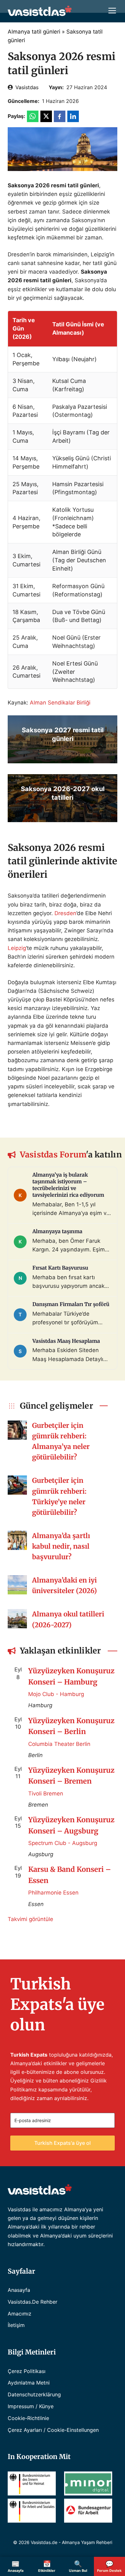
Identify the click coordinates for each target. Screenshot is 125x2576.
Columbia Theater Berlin (59, 1744)
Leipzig (17, 948)
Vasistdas (27, 87)
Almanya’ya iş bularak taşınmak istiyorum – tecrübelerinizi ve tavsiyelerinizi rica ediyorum (68, 1185)
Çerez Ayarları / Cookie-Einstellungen (53, 2430)
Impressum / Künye (31, 2406)
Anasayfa (19, 2290)
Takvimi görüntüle (30, 1919)
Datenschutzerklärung (34, 2394)
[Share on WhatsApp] (33, 116)
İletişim (16, 2325)
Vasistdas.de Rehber (33, 2302)
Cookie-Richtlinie (28, 2418)
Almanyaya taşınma (57, 1231)
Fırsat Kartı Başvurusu (60, 1268)
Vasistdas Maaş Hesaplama (66, 1341)
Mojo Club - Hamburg (56, 1694)
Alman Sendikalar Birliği (60, 703)
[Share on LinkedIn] (73, 116)
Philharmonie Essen (53, 1893)
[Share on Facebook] (60, 116)
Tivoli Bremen (46, 1794)
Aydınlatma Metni (29, 2383)
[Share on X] (46, 116)
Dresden (65, 913)
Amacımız (20, 2314)
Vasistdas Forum (53, 1155)
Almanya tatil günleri (34, 32)
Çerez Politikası (27, 2371)
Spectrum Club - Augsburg (63, 1843)
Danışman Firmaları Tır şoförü (71, 1304)
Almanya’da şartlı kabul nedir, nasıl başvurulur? (61, 1546)
